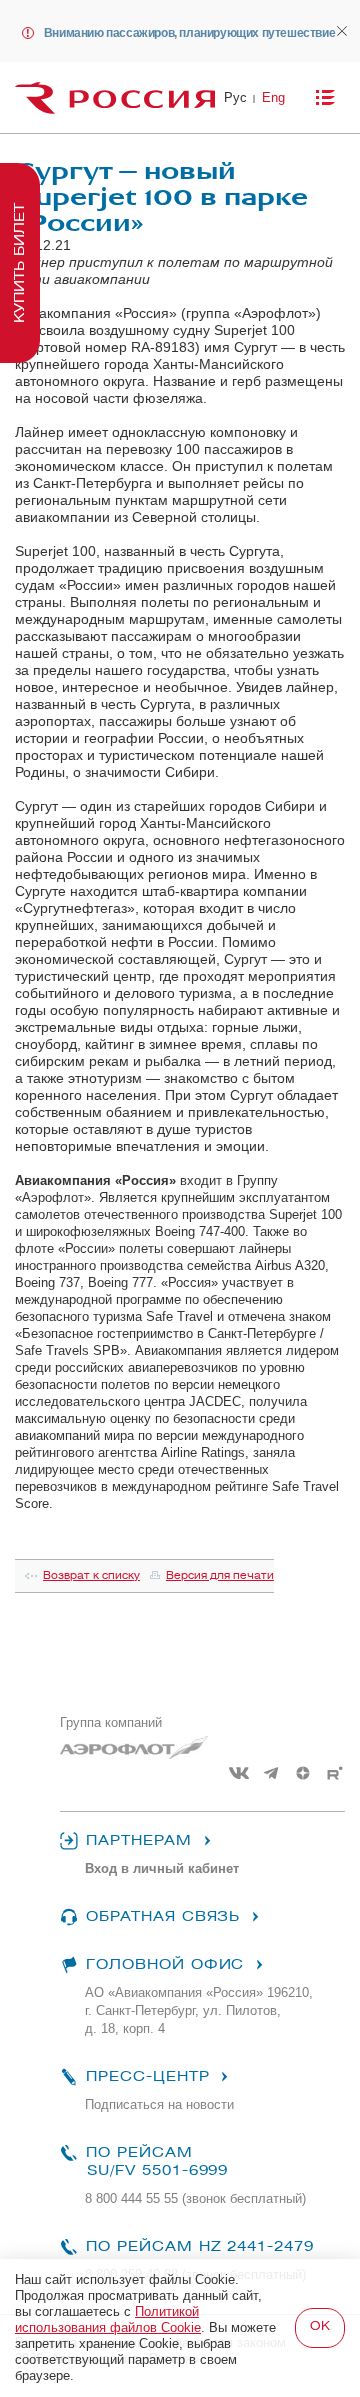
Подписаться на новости (159, 2104)
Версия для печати (220, 1575)
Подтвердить (320, 2328)
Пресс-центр (147, 2076)
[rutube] (335, 1773)
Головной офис (165, 1964)
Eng (273, 97)
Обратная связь (163, 1916)
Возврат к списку (91, 1575)
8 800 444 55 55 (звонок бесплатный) (195, 2198)
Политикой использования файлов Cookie (108, 2319)
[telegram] (271, 1773)
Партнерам (139, 1840)
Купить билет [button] (19, 263)
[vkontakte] (239, 1773)
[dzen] (303, 1773)
